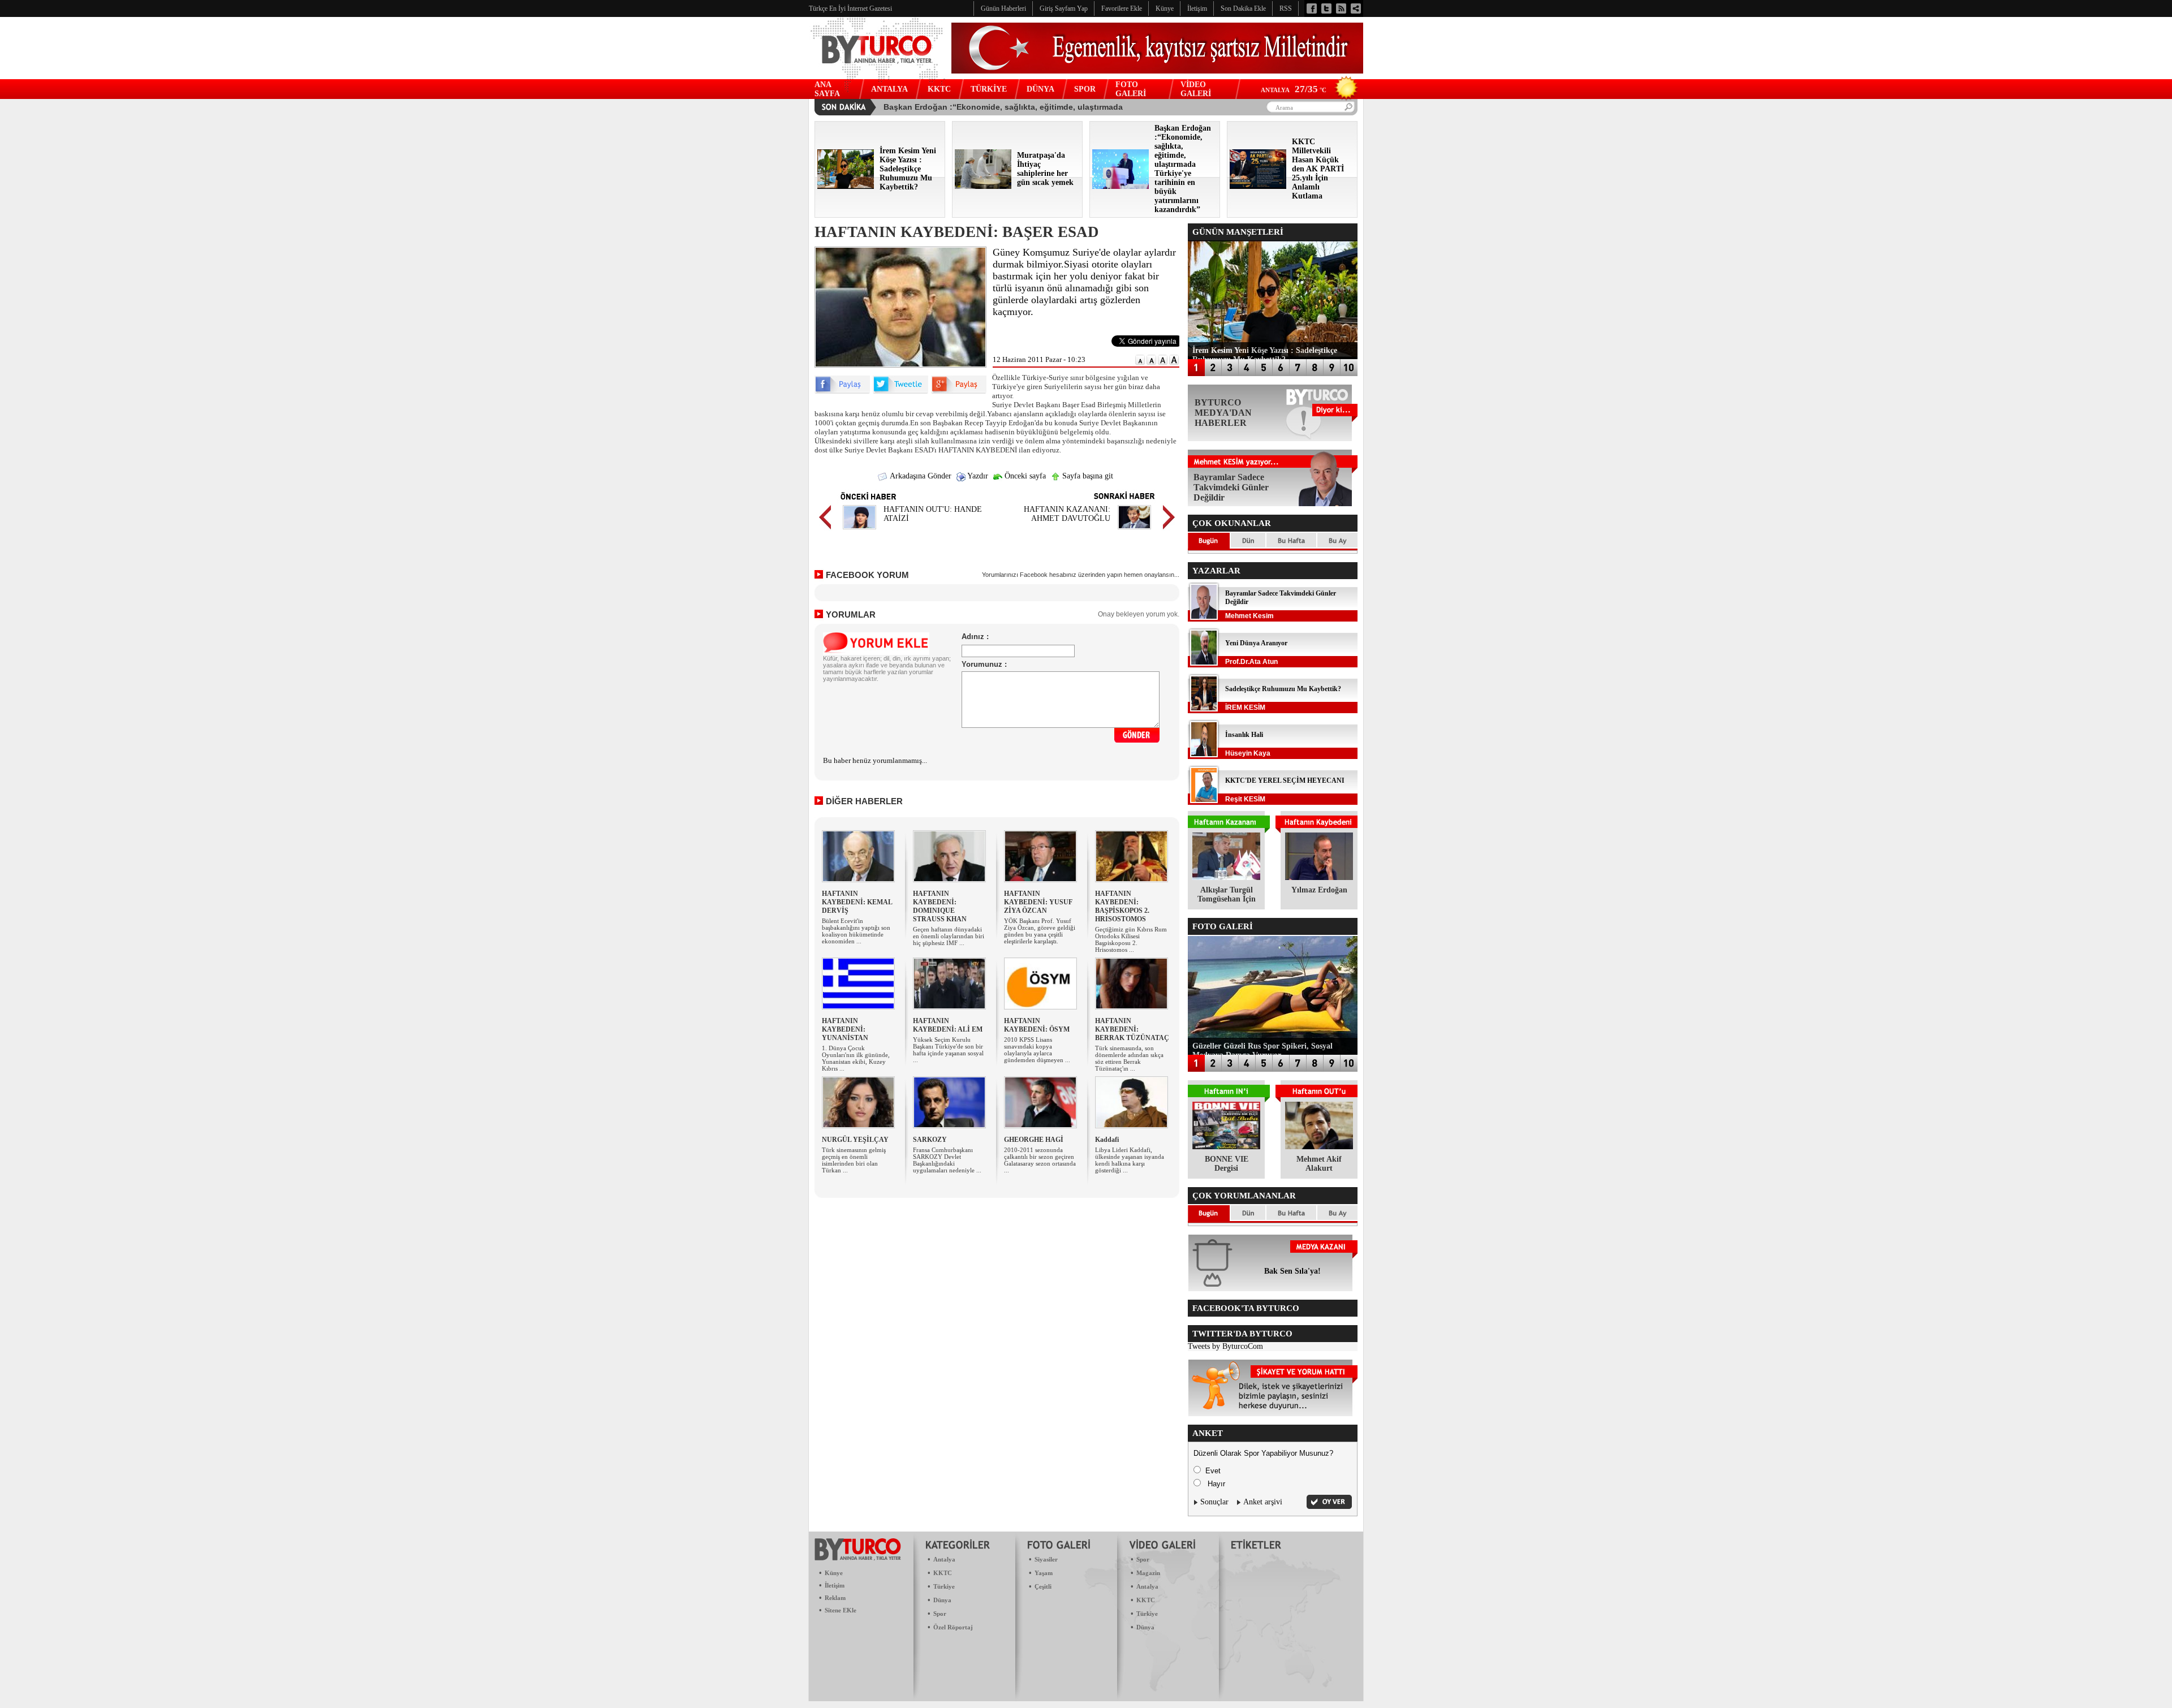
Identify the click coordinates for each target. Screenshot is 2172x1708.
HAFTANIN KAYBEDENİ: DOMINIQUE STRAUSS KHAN (940, 906)
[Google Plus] (959, 391)
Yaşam (1044, 1573)
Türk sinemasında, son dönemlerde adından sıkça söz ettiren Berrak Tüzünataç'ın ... (1129, 1058)
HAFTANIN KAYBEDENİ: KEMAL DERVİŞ (857, 902)
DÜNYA (1040, 89)
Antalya (944, 1559)
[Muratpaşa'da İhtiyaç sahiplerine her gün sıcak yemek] (983, 186)
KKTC (939, 89)
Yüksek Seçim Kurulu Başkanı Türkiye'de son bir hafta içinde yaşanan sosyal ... (948, 1050)
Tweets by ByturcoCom (1225, 1346)
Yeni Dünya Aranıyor (1256, 643)
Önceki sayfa (1024, 476)
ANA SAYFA (827, 89)
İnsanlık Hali (1244, 735)
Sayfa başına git (1087, 476)
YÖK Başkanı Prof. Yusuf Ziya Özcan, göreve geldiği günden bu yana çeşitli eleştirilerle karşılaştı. (1040, 931)
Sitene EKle (841, 1610)
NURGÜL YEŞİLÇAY (855, 1140)
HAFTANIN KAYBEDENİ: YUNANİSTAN (845, 1029)
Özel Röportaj (953, 1627)
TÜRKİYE (989, 89)
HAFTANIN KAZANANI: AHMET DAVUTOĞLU (1067, 514)
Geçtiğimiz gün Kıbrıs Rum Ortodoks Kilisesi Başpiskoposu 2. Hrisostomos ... (1131, 939)
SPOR (1085, 89)
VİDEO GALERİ (1196, 89)
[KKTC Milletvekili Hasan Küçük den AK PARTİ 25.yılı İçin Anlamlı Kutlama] (1258, 186)
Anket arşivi (1263, 1502)
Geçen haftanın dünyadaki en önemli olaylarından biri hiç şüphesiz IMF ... (949, 936)
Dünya (942, 1600)
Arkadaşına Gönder (920, 476)
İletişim (835, 1585)
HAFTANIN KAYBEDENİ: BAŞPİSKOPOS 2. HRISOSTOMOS (1122, 906)
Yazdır (977, 476)
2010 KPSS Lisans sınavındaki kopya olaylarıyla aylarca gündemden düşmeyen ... (1037, 1050)
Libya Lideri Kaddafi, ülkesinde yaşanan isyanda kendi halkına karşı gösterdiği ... (1130, 1160)
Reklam (835, 1598)
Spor (940, 1614)
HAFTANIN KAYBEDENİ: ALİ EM (948, 1025)
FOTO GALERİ (1131, 89)
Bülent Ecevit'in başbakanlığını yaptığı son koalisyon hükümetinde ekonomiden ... (856, 931)
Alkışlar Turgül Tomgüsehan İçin (1227, 894)
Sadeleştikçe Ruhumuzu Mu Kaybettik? (1283, 689)
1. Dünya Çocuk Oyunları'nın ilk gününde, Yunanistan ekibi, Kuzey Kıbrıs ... (856, 1058)
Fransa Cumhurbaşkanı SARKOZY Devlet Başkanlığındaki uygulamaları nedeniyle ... (947, 1160)
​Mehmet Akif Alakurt (1319, 1164)
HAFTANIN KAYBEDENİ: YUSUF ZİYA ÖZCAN (1038, 902)
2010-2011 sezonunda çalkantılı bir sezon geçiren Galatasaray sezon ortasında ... (1040, 1160)
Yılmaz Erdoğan (1319, 890)
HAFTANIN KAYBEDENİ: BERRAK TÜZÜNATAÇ (1132, 1029)
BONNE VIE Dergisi (1227, 1164)
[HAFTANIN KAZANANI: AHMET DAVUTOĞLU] (1134, 531)
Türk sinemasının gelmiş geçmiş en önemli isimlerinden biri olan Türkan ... (854, 1160)
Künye (834, 1573)
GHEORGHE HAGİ (1034, 1140)
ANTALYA (889, 89)
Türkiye (944, 1586)
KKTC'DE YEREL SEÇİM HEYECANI (1285, 780)
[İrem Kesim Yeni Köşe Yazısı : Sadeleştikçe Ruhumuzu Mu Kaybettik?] (846, 186)
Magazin (1148, 1573)
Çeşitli (1043, 1586)
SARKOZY (930, 1140)
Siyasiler (1046, 1559)
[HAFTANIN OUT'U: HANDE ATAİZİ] (859, 531)
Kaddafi (1107, 1140)
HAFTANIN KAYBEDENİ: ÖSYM (1037, 1025)
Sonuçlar (1214, 1502)
